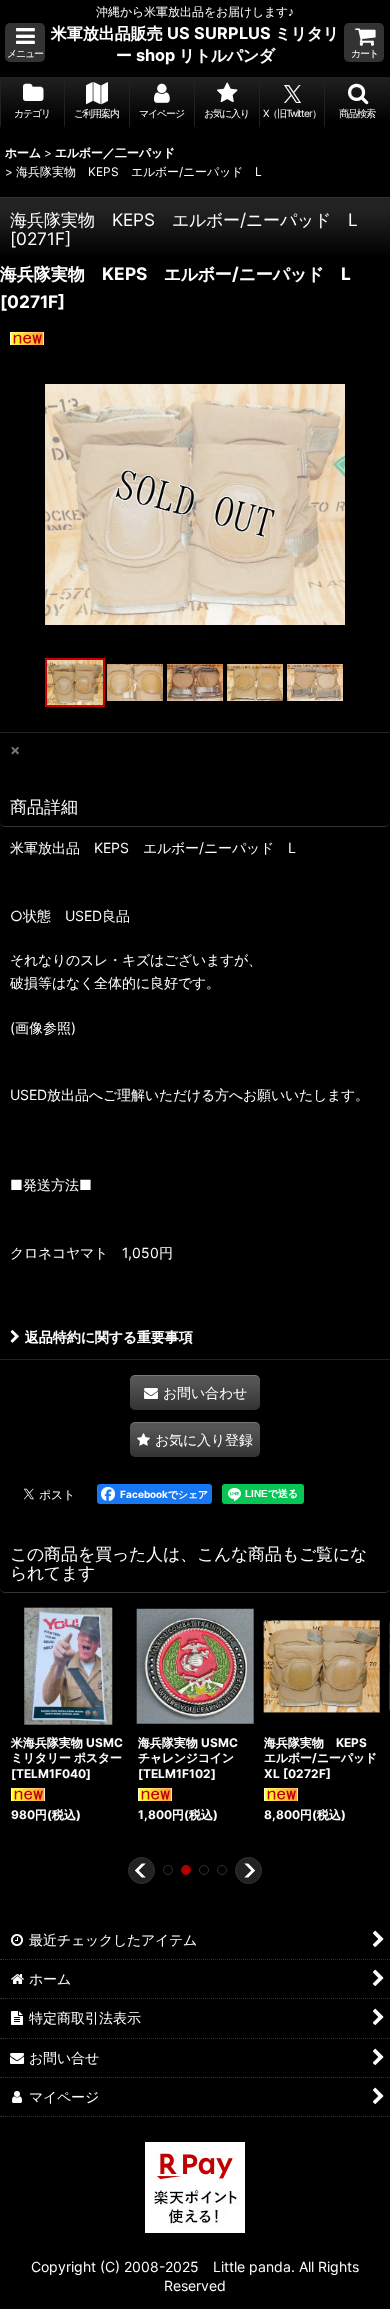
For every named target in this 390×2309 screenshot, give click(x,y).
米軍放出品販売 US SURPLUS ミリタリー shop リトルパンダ (195, 44)
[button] (25, 42)
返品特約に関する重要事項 (109, 1336)
